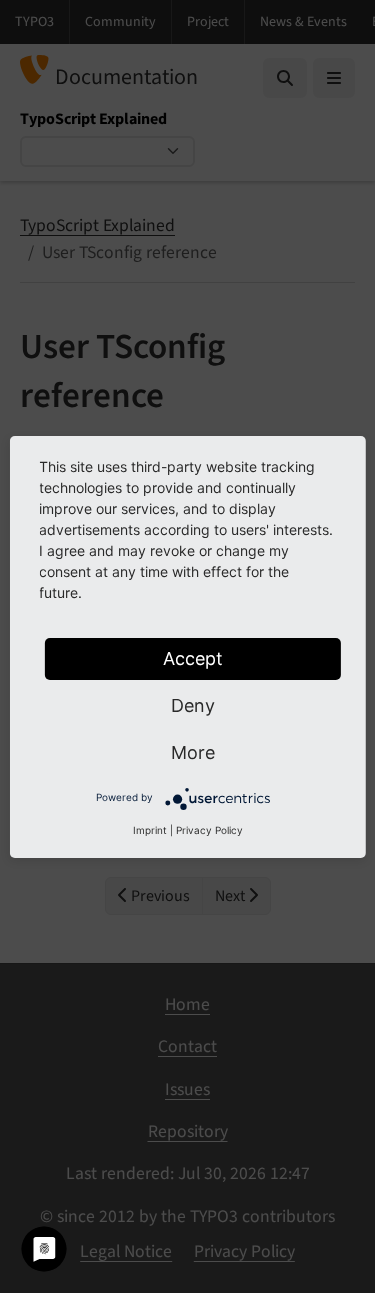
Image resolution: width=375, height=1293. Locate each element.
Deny (193, 705)
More (193, 752)
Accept (193, 658)
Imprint (150, 830)
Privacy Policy (209, 830)
